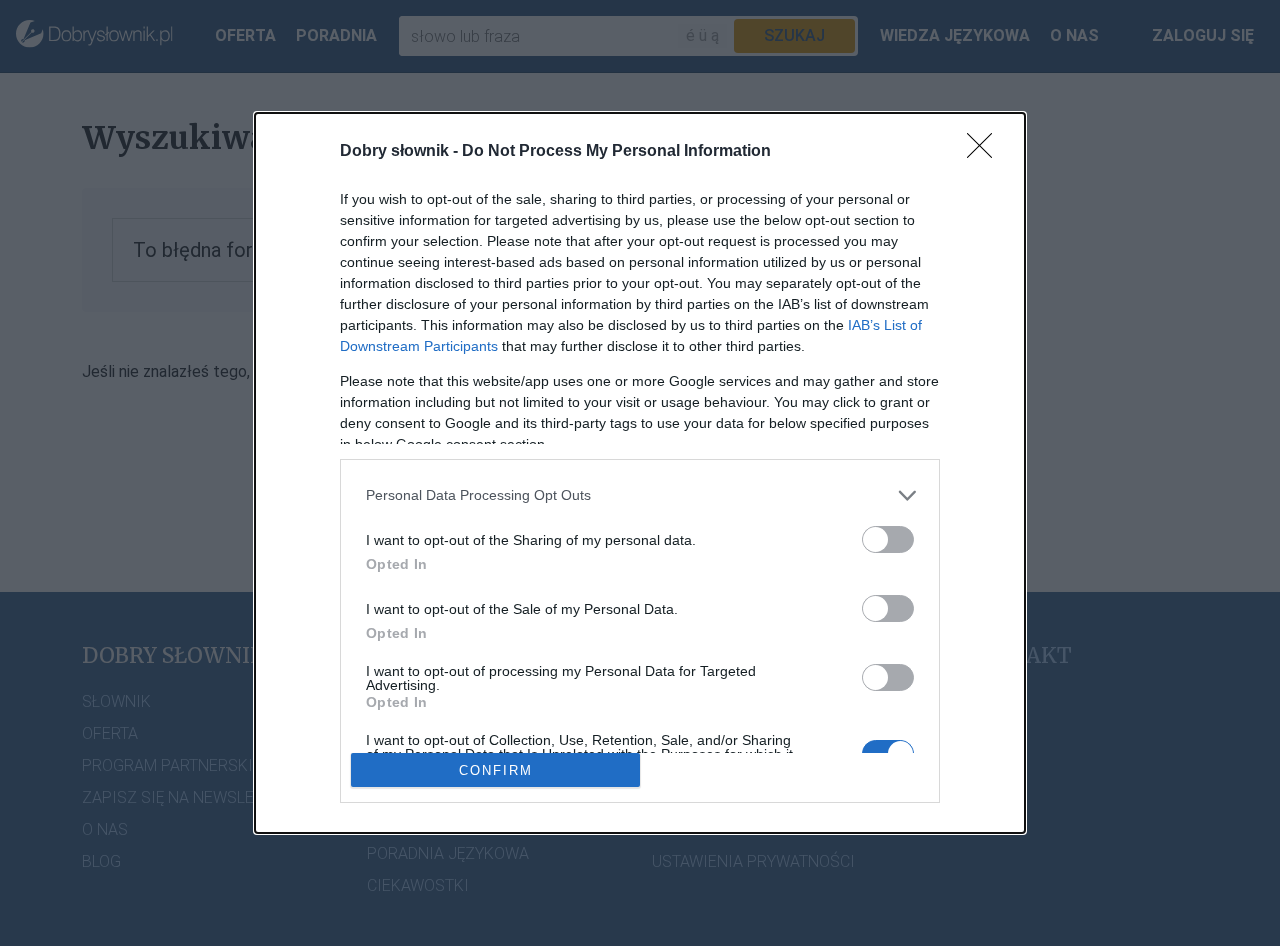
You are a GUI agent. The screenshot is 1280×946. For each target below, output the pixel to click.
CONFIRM (496, 770)
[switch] (888, 539)
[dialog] (640, 473)
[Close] (986, 152)
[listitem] (640, 495)
